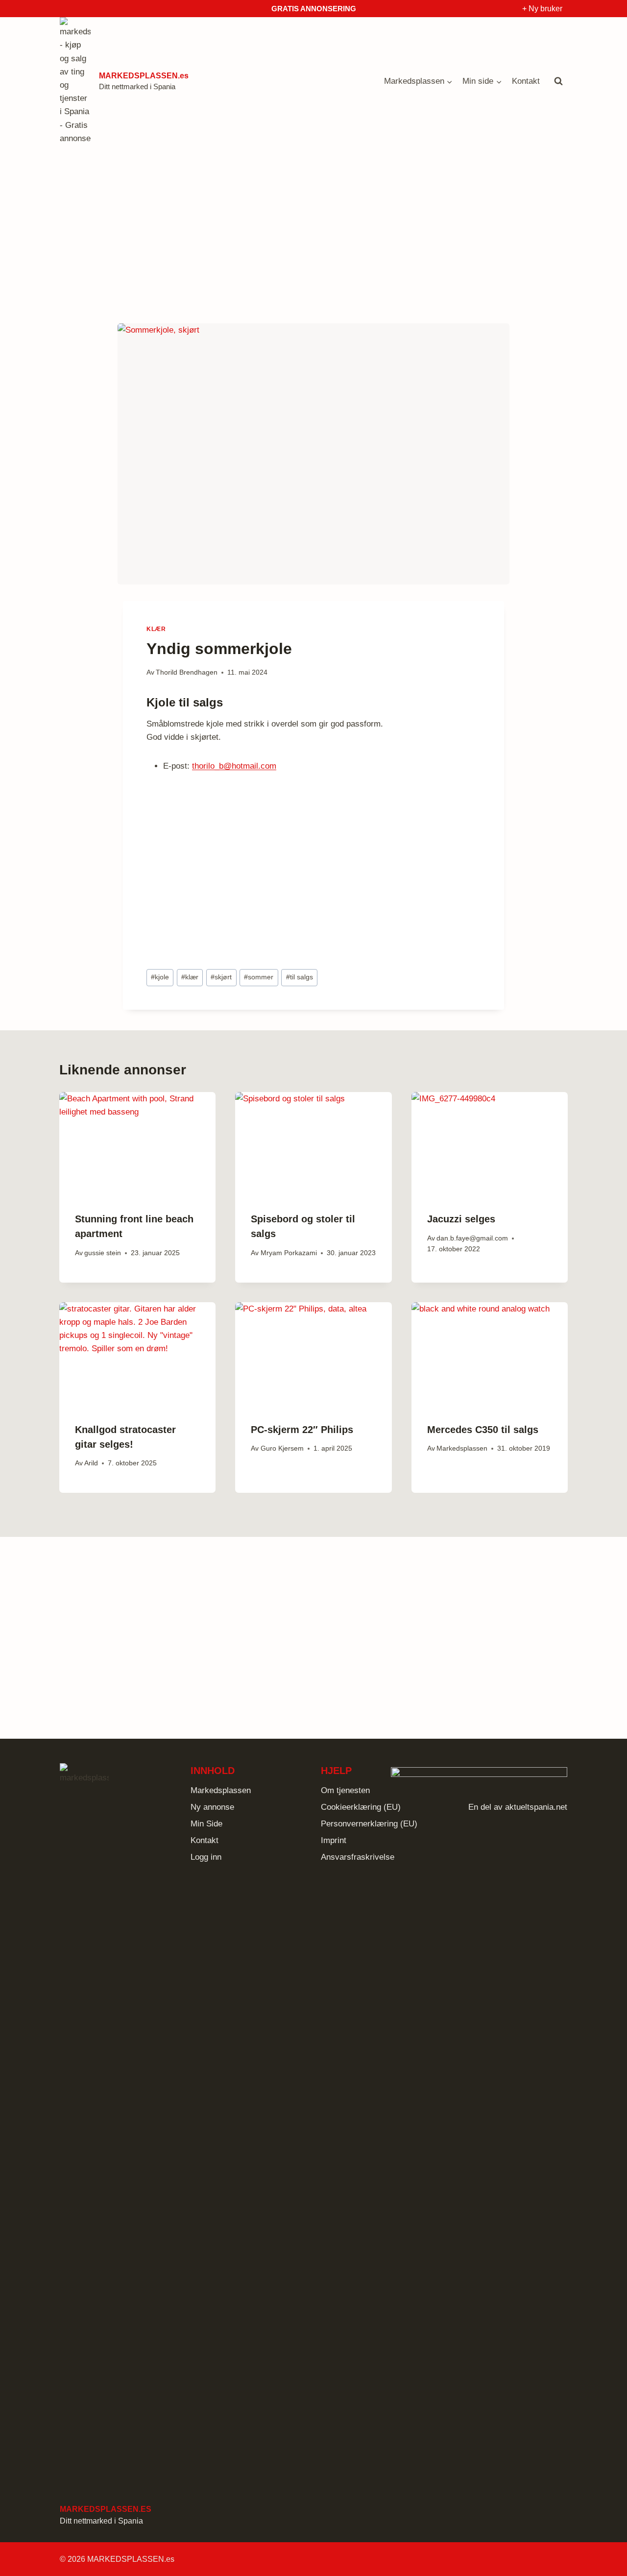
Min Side (206, 1824)
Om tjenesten (345, 1790)
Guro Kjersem (282, 1448)
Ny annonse (212, 1807)
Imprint (334, 1840)
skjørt (221, 977)
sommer (259, 977)
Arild (91, 1463)
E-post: (176, 766)
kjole (160, 977)
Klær (156, 629)
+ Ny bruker (542, 9)
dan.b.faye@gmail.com (472, 1238)
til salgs (300, 977)
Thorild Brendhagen (187, 672)
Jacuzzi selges (461, 1219)
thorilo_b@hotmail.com (234, 766)
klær (190, 977)
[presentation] (137, 1144)
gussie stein (103, 1253)
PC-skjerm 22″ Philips (302, 1430)
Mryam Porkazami (289, 1253)
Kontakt (526, 81)
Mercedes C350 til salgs (483, 1430)
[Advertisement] (313, 228)
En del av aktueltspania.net (518, 1807)
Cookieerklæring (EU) (361, 1807)
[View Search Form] (558, 81)
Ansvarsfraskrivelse (358, 1857)
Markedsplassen (462, 1448)
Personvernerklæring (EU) (369, 1824)
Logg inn (206, 1857)
